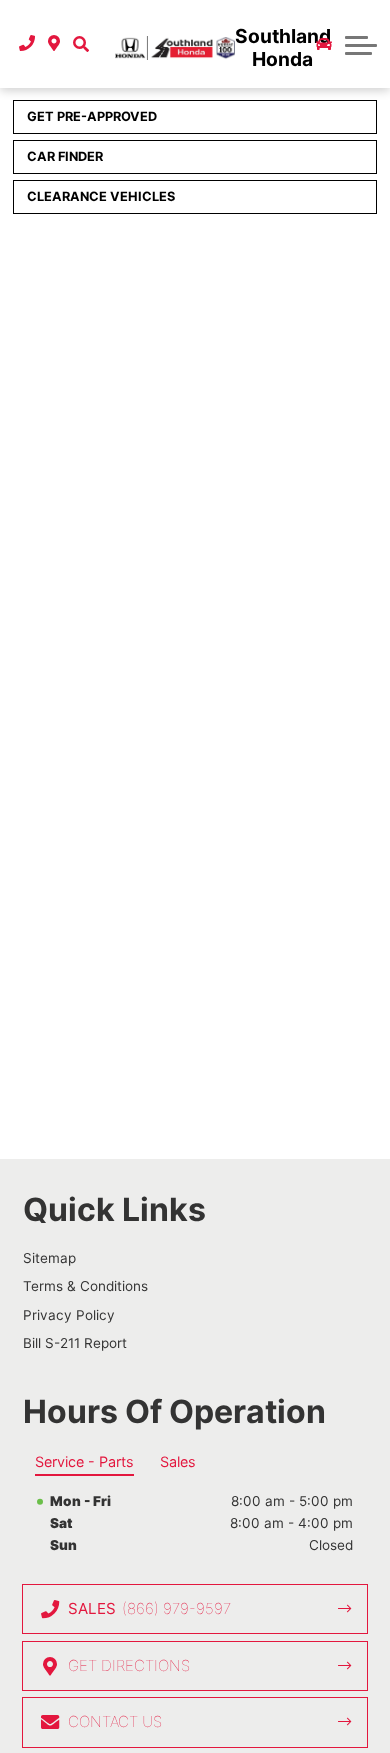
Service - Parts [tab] (84, 1461)
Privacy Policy (69, 1315)
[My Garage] (324, 44)
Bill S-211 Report (75, 1343)
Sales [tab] (178, 1461)
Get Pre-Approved (92, 116)
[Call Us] (27, 44)
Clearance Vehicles (101, 196)
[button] (80, 44)
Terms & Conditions (85, 1286)
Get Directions (129, 1665)
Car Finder (65, 156)
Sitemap (49, 1258)
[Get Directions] (54, 44)
